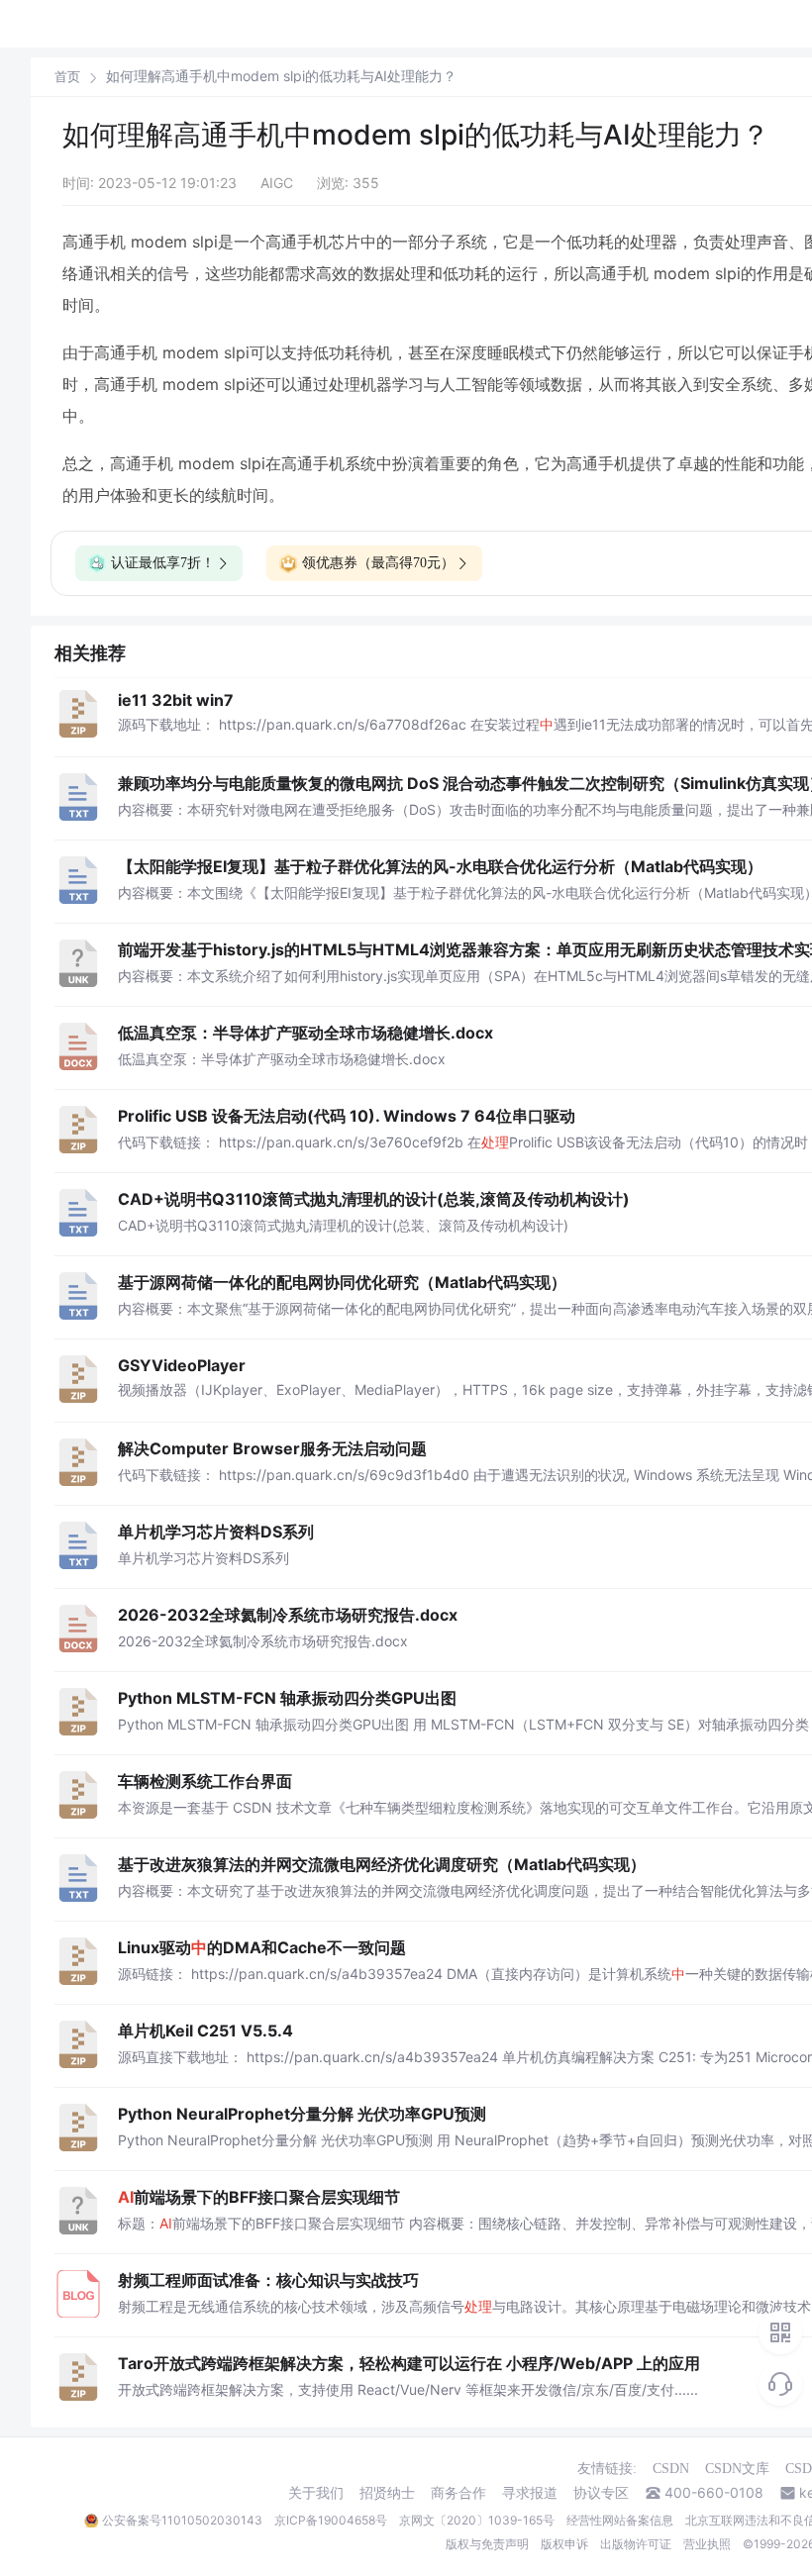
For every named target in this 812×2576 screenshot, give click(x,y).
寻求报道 (530, 2493)
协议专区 (601, 2493)
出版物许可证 (636, 2544)
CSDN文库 (737, 2469)
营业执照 (707, 2544)
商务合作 (458, 2493)
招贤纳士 (387, 2493)
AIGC (277, 183)
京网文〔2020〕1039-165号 (477, 2520)
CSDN (671, 2469)
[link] (67, 76)
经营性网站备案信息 (620, 2520)
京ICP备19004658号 (331, 2520)
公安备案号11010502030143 (182, 2520)
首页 (67, 77)
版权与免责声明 (487, 2544)
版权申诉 (564, 2544)
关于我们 (316, 2493)
